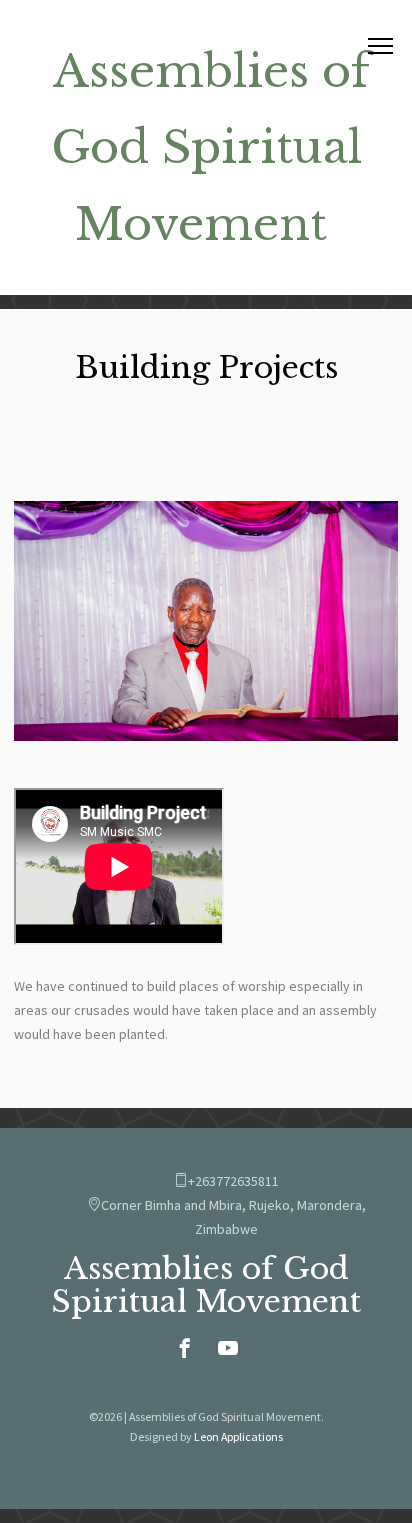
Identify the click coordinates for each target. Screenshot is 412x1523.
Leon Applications (238, 1436)
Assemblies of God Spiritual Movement (210, 147)
